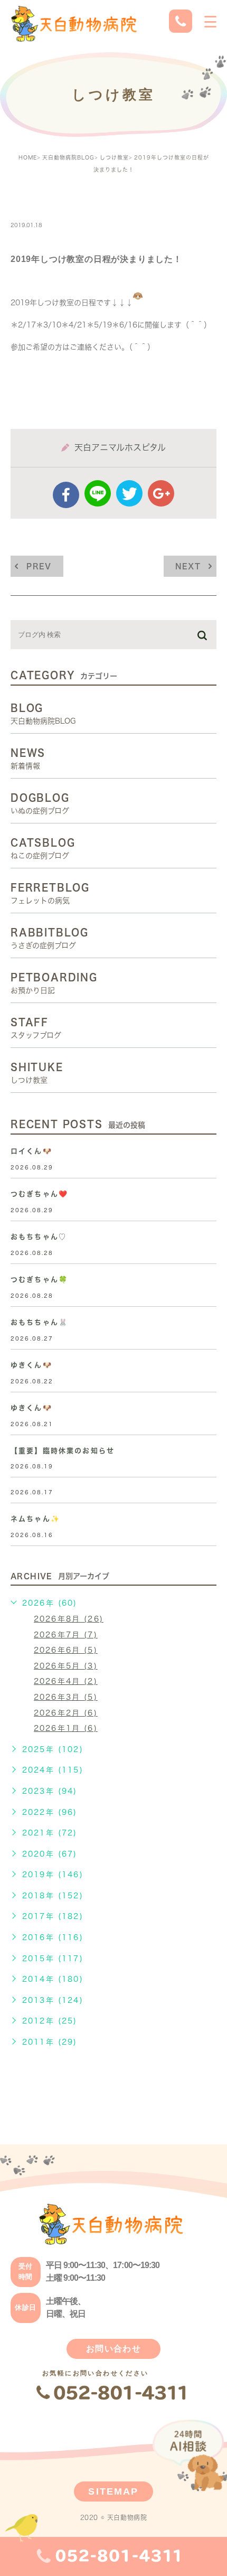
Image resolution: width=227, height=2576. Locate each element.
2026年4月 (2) (66, 1681)
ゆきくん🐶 (31, 1365)
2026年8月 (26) (69, 1619)
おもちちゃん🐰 (39, 1322)
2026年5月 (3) (66, 1666)
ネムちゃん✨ (35, 1519)
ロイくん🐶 (31, 1151)
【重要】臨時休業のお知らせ (63, 1451)
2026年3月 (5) (66, 1697)
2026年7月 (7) (66, 1635)
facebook (66, 495)
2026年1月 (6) (66, 1728)
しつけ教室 (114, 157)
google (161, 493)
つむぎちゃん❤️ (39, 1194)
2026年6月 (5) (66, 1650)
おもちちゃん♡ (39, 1237)
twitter (129, 493)
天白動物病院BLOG (68, 157)
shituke (39, 202)
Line (98, 493)
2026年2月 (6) (66, 1713)
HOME (28, 157)
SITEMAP (113, 2491)
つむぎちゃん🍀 (39, 1280)
